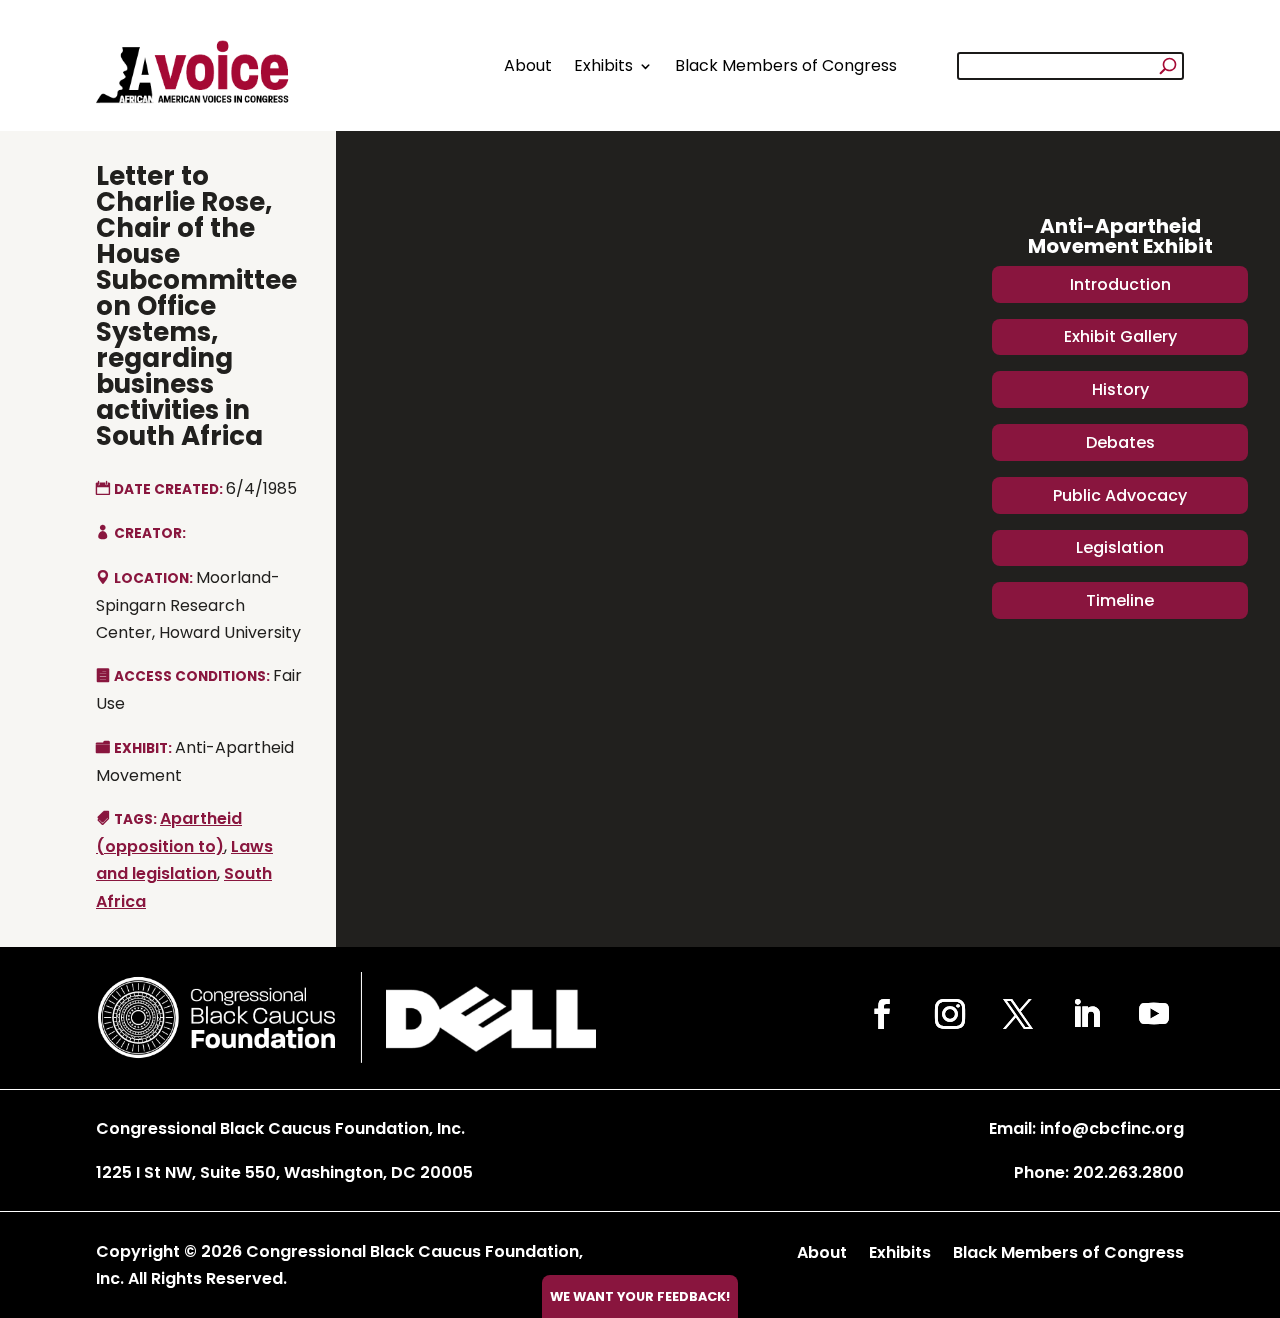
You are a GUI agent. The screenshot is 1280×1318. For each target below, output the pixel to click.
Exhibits (603, 65)
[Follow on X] (1018, 1014)
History (1120, 389)
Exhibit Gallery (1120, 336)
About (528, 65)
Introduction (1120, 284)
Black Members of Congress (786, 65)
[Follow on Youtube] (1154, 1014)
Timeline (1120, 600)
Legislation (1120, 547)
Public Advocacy (1120, 495)
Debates (1120, 442)
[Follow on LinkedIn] (1086, 1014)
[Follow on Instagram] (950, 1014)
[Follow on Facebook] (882, 1014)
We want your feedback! (640, 1296)
